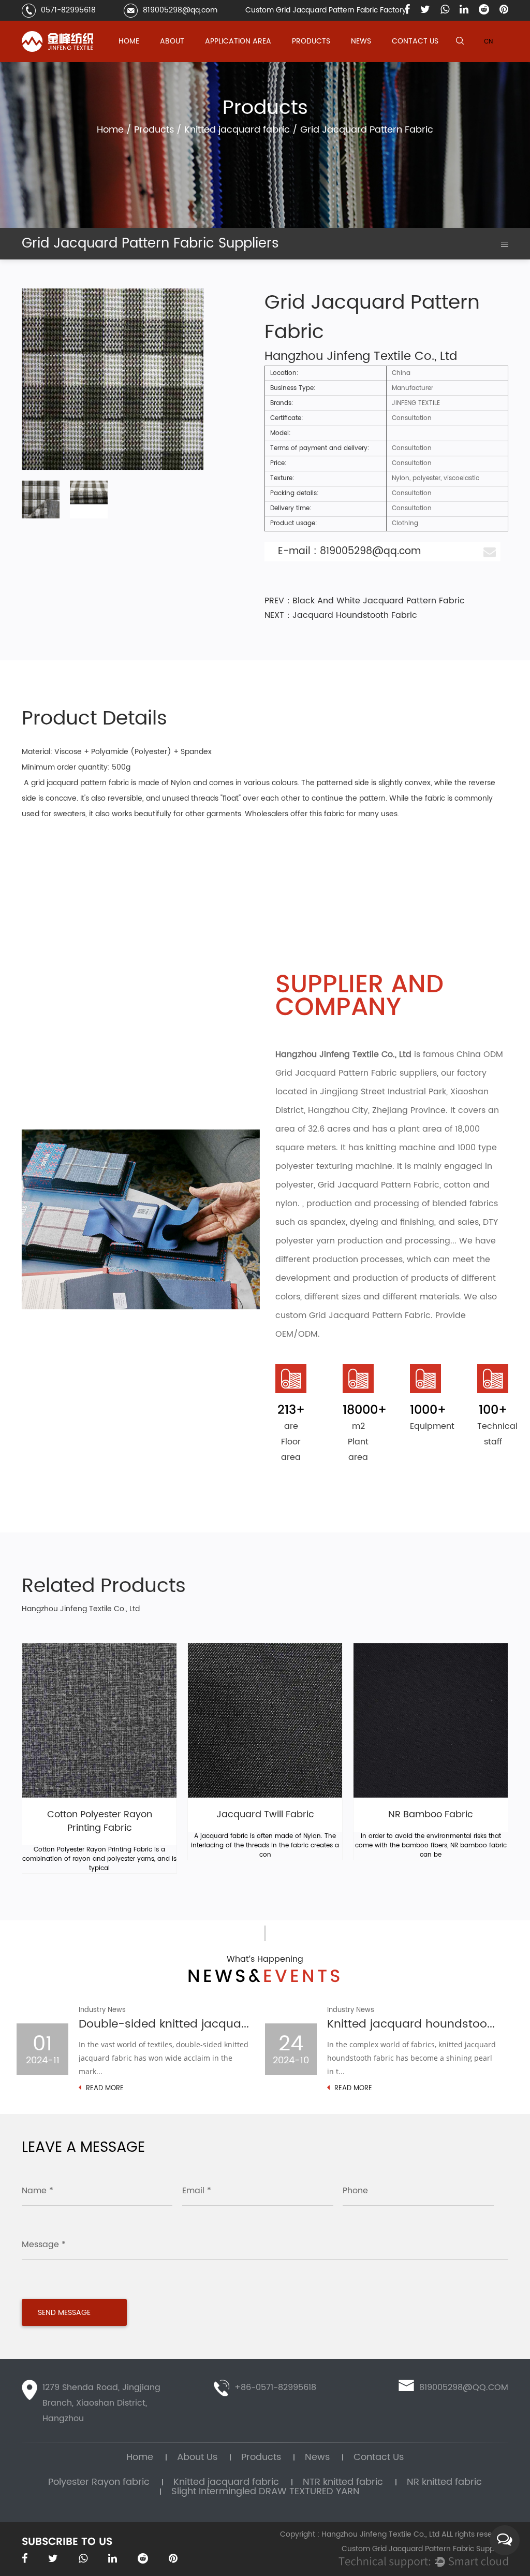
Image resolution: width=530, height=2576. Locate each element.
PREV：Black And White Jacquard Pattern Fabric (365, 601)
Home (129, 41)
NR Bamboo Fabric (431, 1815)
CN (488, 42)
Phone (355, 2191)
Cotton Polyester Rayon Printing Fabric (100, 1822)
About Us (197, 2457)
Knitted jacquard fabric (330, 60)
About (172, 41)
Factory (174, 59)
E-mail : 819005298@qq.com (349, 551)
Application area (238, 41)
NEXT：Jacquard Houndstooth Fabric (341, 615)
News (361, 41)
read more (104, 2089)
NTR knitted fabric (321, 59)
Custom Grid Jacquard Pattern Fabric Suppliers (425, 2549)
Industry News (373, 60)
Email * (197, 2191)
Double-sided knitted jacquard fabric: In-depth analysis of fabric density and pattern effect (164, 2024)
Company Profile (188, 61)
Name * (38, 2191)
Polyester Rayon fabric (329, 61)
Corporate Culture (189, 60)
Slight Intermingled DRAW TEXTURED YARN (328, 56)
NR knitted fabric (444, 2482)
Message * (44, 2245)
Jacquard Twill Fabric (265, 1815)
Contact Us (415, 41)
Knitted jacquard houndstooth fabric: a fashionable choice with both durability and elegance (413, 2024)
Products (311, 41)
